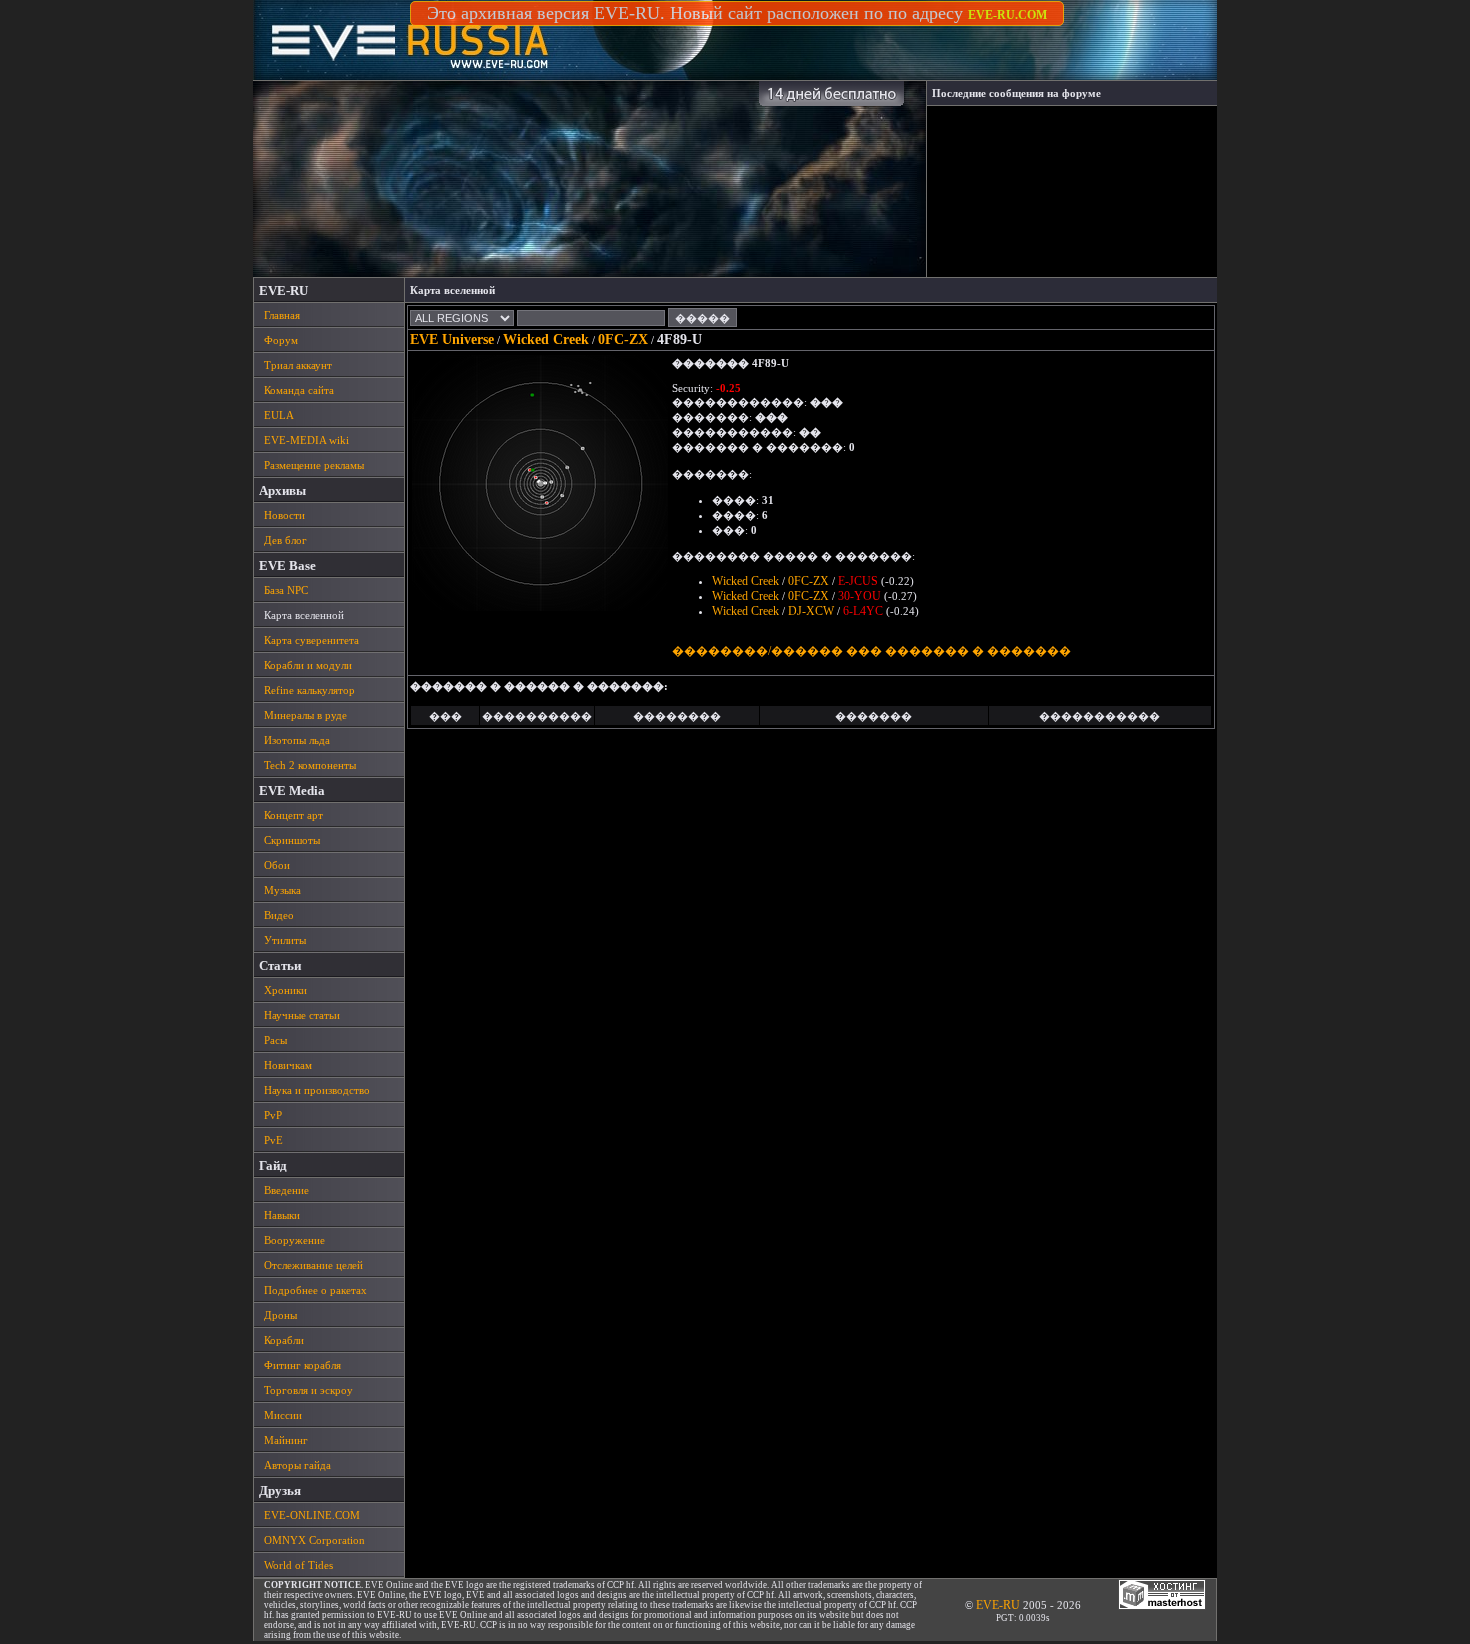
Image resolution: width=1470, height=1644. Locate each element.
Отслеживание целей (313, 1265)
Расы (275, 1040)
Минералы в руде (305, 715)
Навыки (282, 1215)
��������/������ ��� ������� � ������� (871, 651)
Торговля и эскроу (308, 1390)
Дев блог (285, 540)
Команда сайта (299, 390)
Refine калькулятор (309, 690)
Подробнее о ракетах (315, 1290)
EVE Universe (452, 339)
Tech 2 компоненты (310, 765)
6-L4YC (863, 611)
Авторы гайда (297, 1465)
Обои (277, 865)
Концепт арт (293, 815)
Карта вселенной (304, 615)
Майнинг (286, 1440)
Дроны (280, 1315)
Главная (282, 315)
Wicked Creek (546, 339)
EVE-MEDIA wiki (306, 440)
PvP (273, 1115)
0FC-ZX (623, 339)
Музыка (282, 890)
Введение (286, 1190)
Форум (281, 340)
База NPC (286, 590)
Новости (284, 515)
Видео (279, 915)
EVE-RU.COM (1007, 15)
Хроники (285, 990)
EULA (279, 415)
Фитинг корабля (302, 1365)
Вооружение (294, 1240)
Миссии (283, 1415)
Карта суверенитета (311, 640)
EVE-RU (998, 1605)
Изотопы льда (297, 740)
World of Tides (298, 1565)
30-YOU (859, 596)
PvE (273, 1140)
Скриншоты (292, 840)
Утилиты (285, 940)
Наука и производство (317, 1090)
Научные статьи (302, 1015)
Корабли (284, 1340)
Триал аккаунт (298, 365)
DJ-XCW (811, 611)
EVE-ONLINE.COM (312, 1515)
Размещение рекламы (314, 465)
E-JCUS (858, 581)
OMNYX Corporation (314, 1540)
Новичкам (288, 1065)
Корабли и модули (308, 665)
